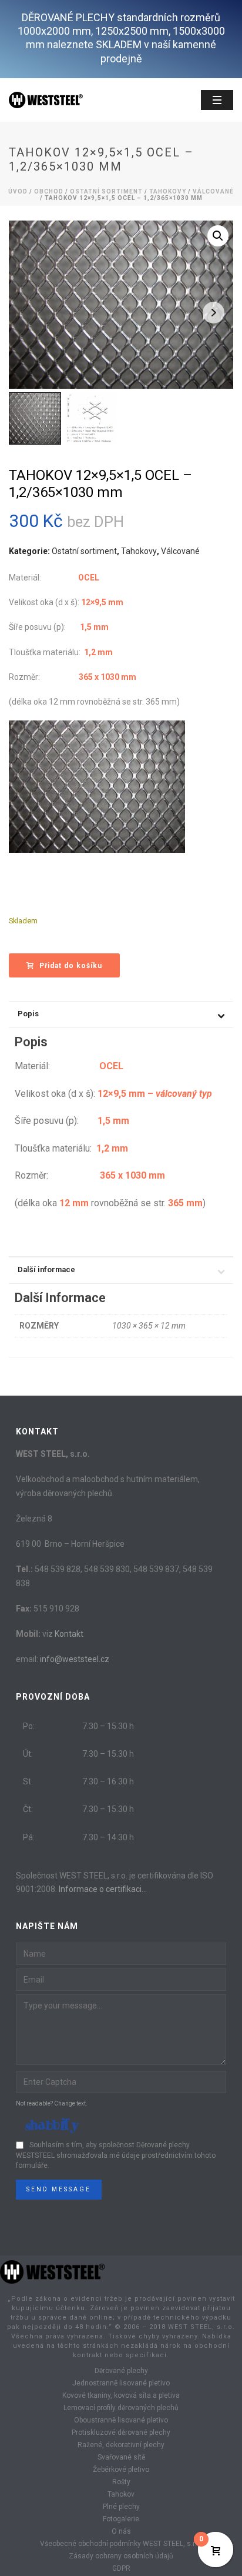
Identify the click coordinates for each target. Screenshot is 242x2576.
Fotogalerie (121, 2519)
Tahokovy (168, 191)
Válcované (213, 191)
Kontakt (69, 1634)
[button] (218, 236)
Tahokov (121, 2494)
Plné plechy (121, 2507)
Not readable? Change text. (52, 2103)
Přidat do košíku (71, 966)
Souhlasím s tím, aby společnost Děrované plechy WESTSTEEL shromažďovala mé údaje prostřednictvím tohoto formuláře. (116, 2155)
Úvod (18, 191)
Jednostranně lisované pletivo (121, 2383)
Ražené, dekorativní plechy (121, 2445)
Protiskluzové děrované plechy (121, 2432)
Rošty (121, 2482)
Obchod (49, 191)
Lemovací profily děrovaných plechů (121, 2408)
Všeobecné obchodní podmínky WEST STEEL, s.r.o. (121, 2544)
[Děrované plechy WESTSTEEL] (53, 2271)
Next (214, 313)
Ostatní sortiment (106, 191)
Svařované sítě (121, 2457)
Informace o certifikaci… (103, 1889)
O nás (121, 2531)
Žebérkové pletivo (121, 2470)
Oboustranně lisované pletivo (121, 2420)
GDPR (121, 2568)
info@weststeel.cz (75, 1659)
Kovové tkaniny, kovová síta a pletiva (121, 2395)
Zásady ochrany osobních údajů (121, 2556)
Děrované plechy (121, 2371)
